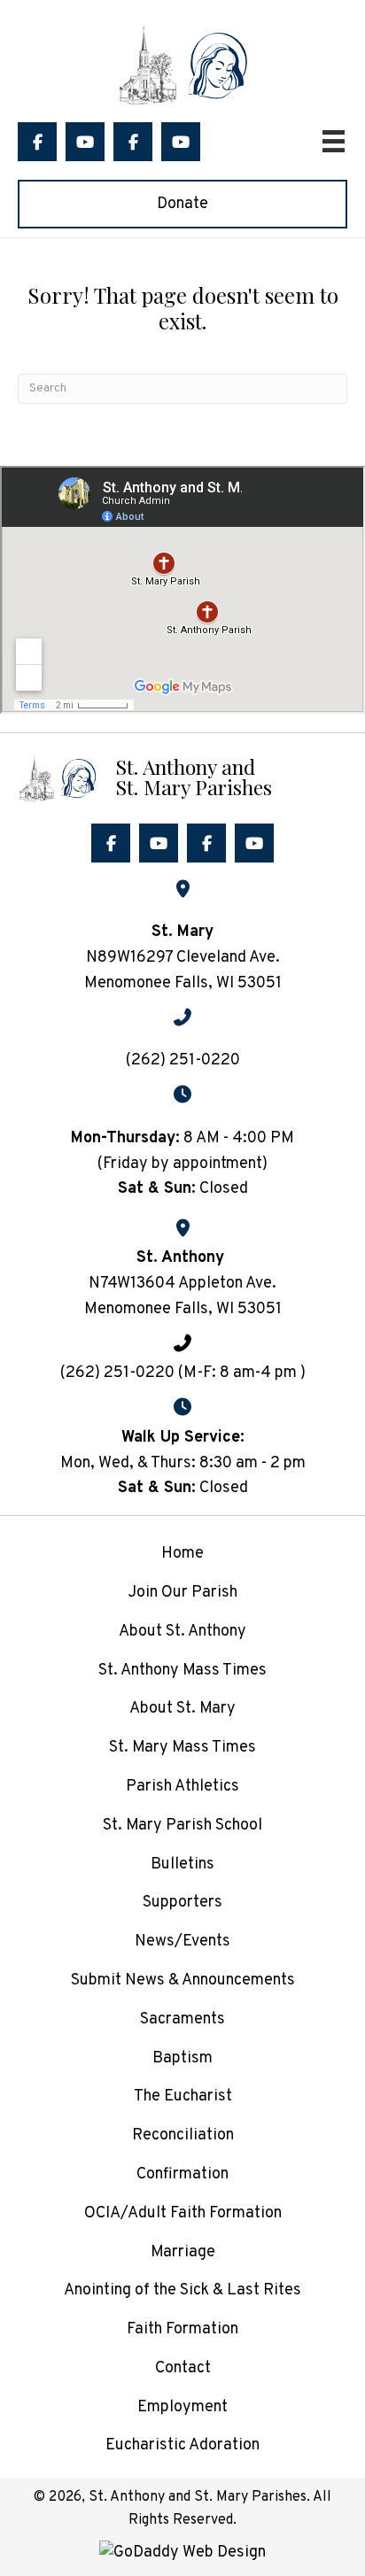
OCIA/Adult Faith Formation (183, 2213)
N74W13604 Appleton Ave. (182, 1284)
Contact (183, 2368)
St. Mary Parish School (182, 1826)
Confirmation (182, 2174)
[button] (37, 142)
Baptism (182, 2058)
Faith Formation (182, 2329)
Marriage (183, 2252)
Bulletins (182, 1864)
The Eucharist (183, 2096)
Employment (182, 2407)
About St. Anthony (182, 1632)
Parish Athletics (182, 1787)
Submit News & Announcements (183, 1980)
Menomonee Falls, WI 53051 (183, 1309)
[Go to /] (182, 776)
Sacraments (182, 2019)
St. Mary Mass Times (182, 1748)
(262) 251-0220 (183, 1060)
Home (182, 1554)
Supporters (182, 1903)
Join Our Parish (182, 1593)
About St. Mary (182, 1709)
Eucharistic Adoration (182, 2445)
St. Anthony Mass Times (182, 1671)
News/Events (182, 1942)
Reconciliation (183, 2135)
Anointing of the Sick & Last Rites (182, 2290)
